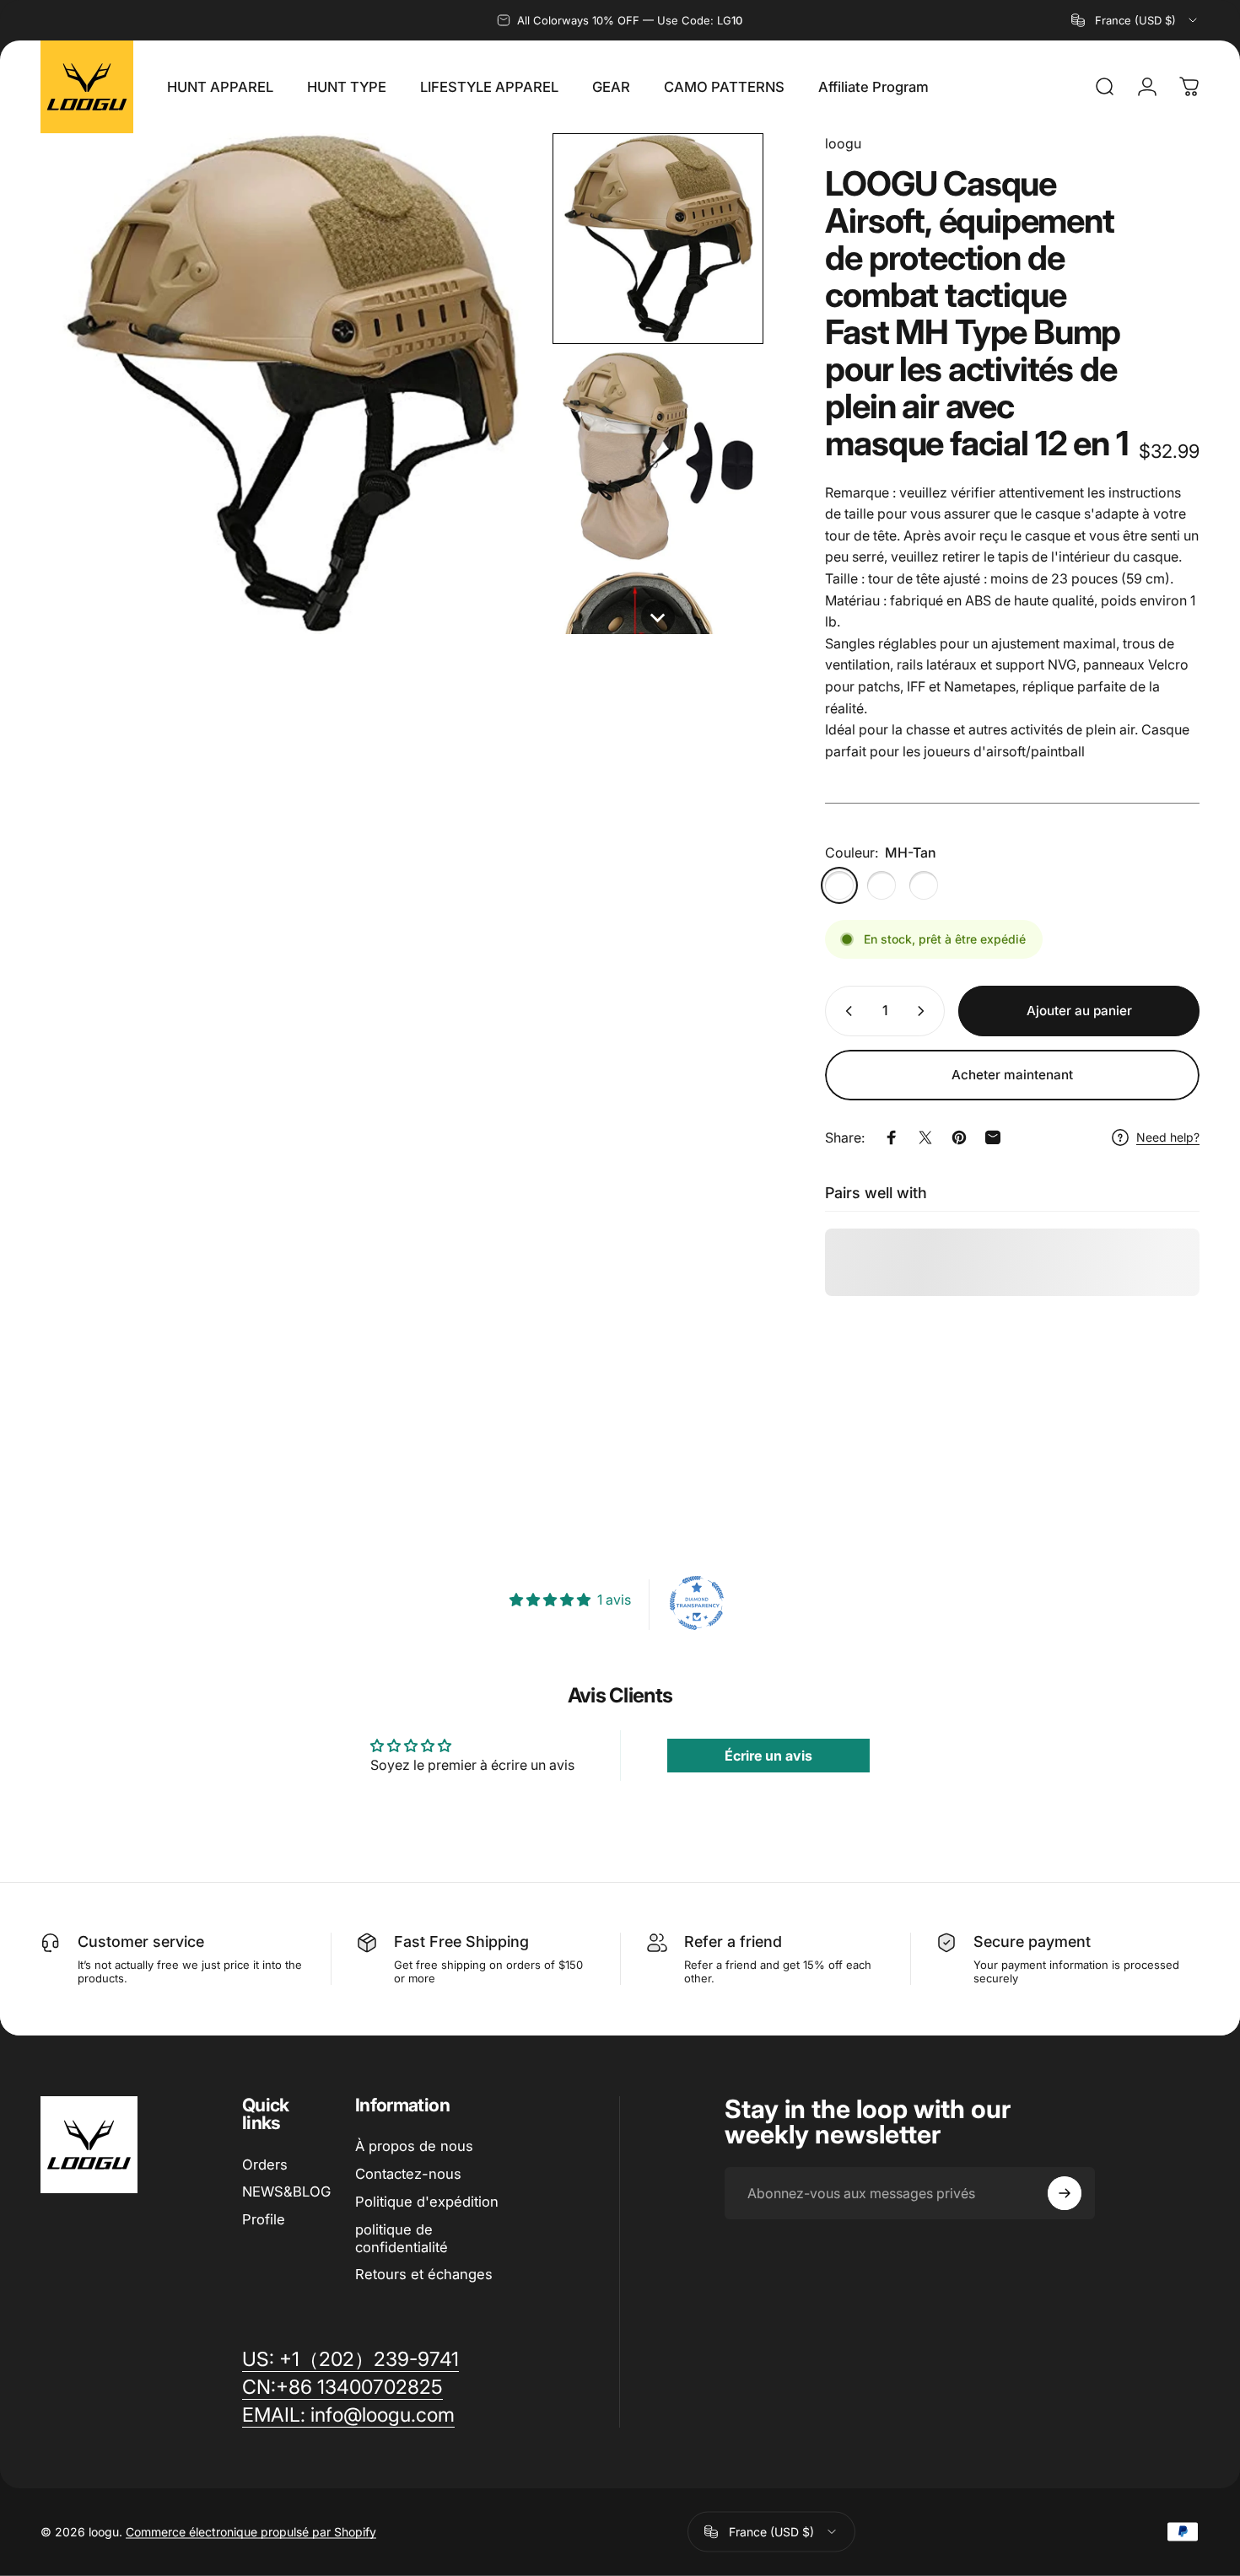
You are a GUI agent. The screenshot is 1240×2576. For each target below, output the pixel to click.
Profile (264, 2219)
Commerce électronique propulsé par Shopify (251, 2532)
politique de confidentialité (402, 2238)
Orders (265, 2165)
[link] (348, 2415)
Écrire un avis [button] (768, 1756)
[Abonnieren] (1065, 2193)
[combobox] (1135, 20)
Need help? (1168, 1137)
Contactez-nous (408, 2174)
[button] (658, 239)
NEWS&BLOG (286, 2191)
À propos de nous (414, 2146)
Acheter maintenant (1012, 1075)
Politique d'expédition (427, 2202)
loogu (843, 143)
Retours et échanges (424, 2274)
